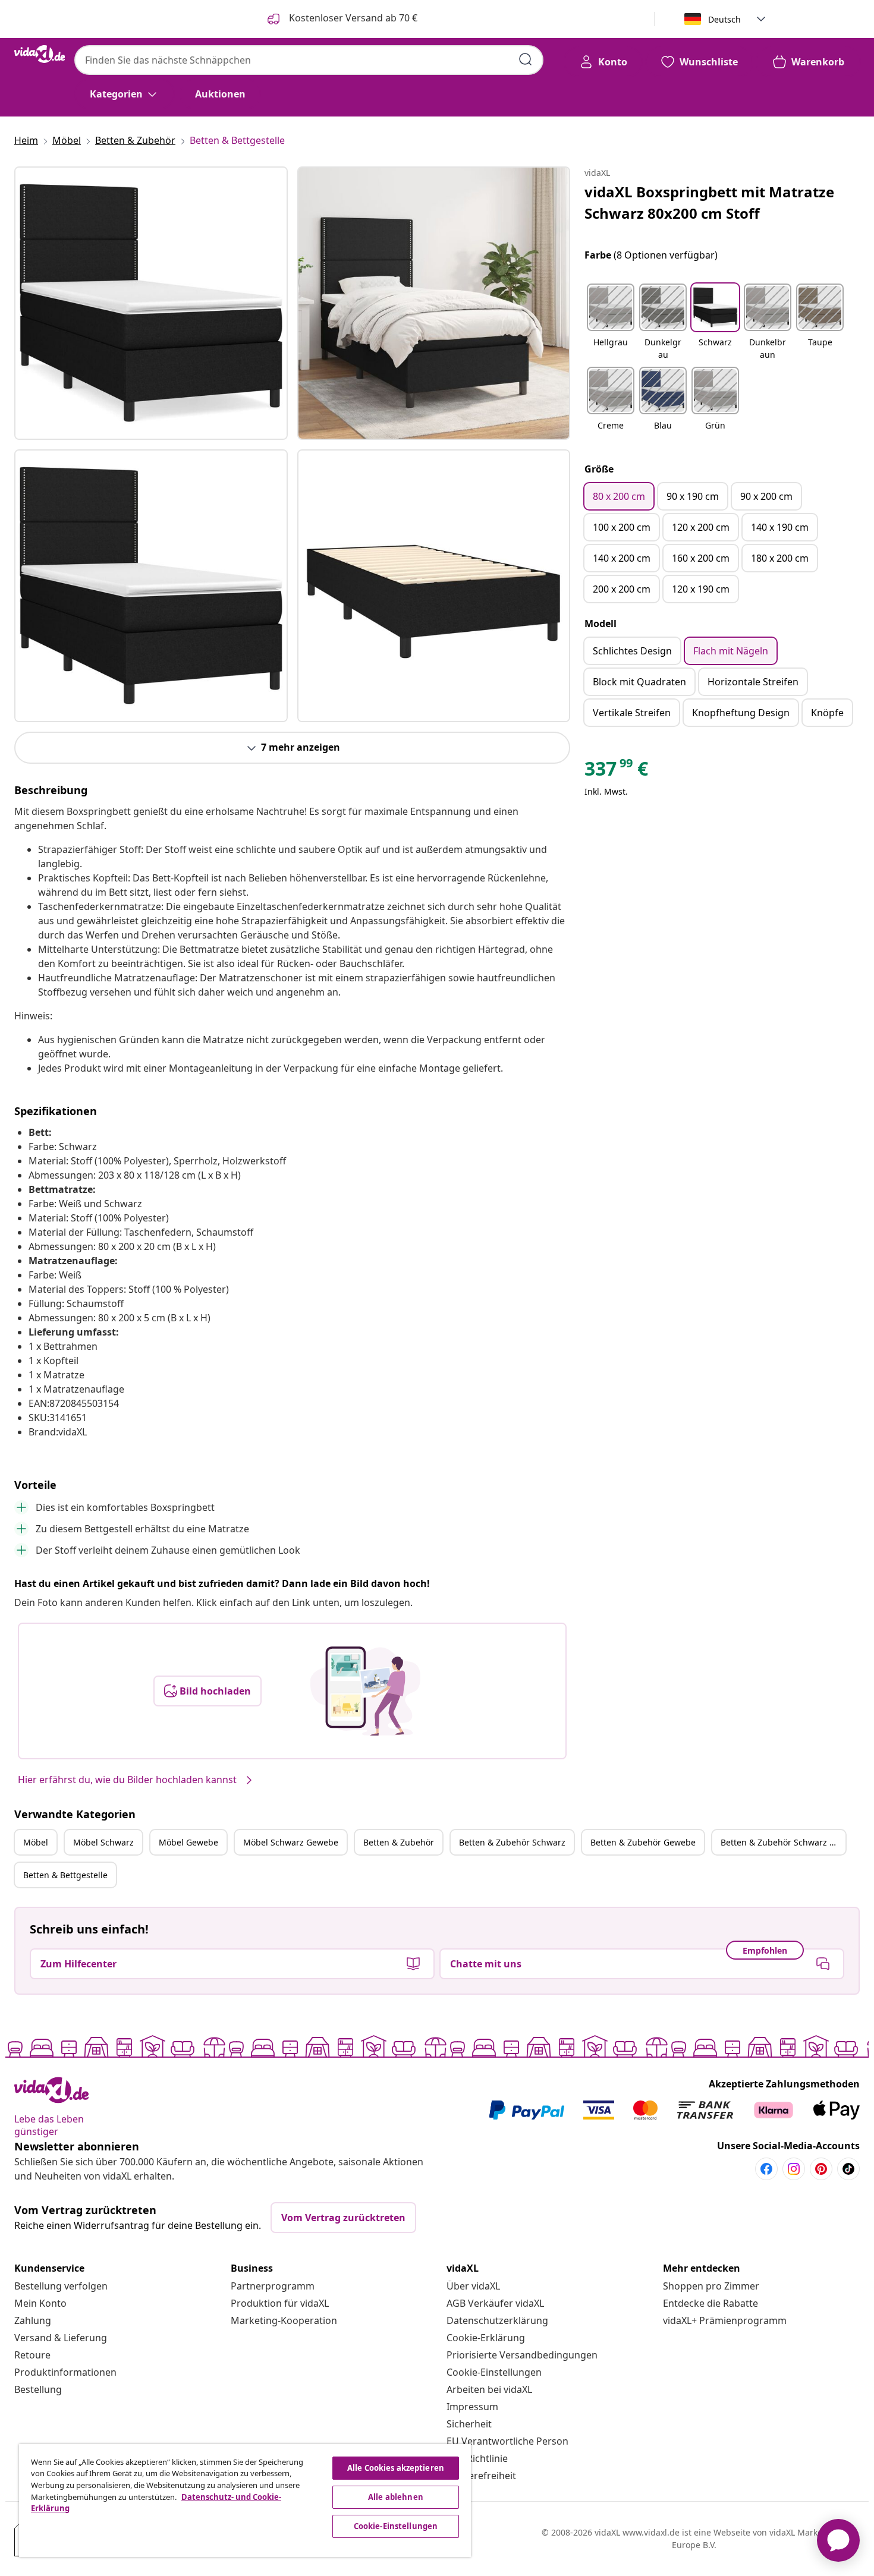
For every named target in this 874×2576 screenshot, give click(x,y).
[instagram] (794, 2169)
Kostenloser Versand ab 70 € (352, 18)
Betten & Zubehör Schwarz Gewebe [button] (783, 1842)
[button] (611, 323)
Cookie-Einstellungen (494, 2372)
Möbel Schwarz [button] (103, 1842)
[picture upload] (365, 1691)
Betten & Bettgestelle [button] (65, 1875)
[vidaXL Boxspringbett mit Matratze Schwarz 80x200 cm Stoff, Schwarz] (151, 303)
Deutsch (724, 19)
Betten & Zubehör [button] (399, 1842)
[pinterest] (821, 2169)
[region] (245, 2501)
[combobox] (309, 60)
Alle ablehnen (396, 2497)
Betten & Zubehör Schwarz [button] (512, 1842)
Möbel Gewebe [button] (188, 1842)
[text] (616, 771)
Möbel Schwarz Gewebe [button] (291, 1842)
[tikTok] (848, 2169)
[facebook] (766, 2169)
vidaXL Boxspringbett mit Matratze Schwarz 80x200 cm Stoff (709, 202)
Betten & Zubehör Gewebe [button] (643, 1842)
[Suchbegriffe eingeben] (526, 59)
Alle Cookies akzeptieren (396, 2468)
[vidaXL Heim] (40, 54)
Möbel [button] (36, 1842)
